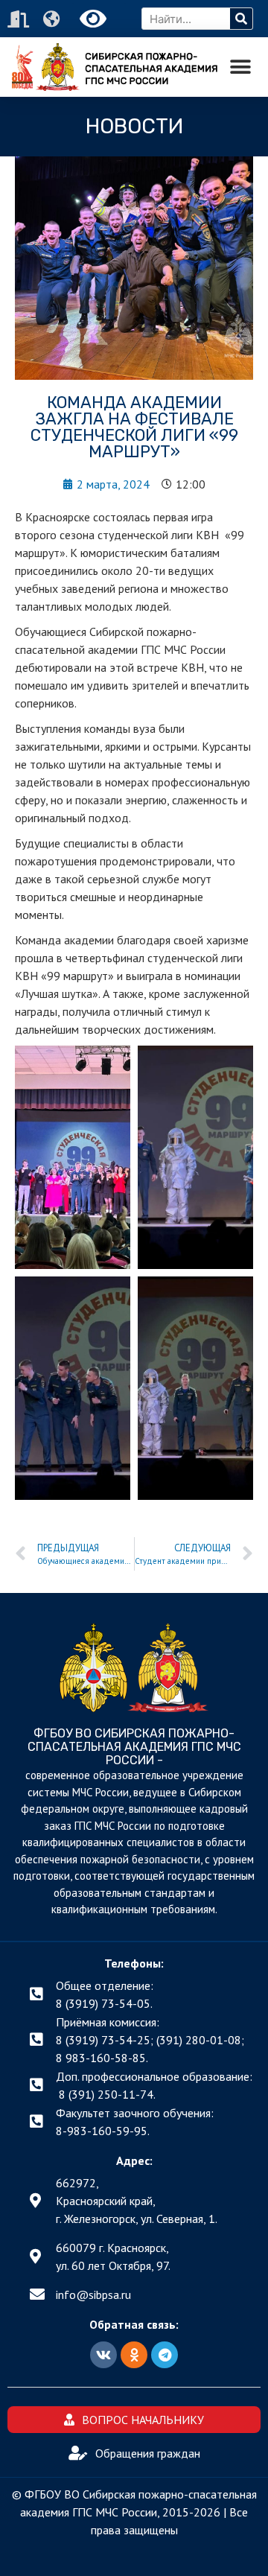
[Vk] (103, 2355)
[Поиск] (241, 19)
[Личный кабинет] (20, 19)
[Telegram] (165, 2355)
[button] (240, 67)
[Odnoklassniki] (134, 2355)
